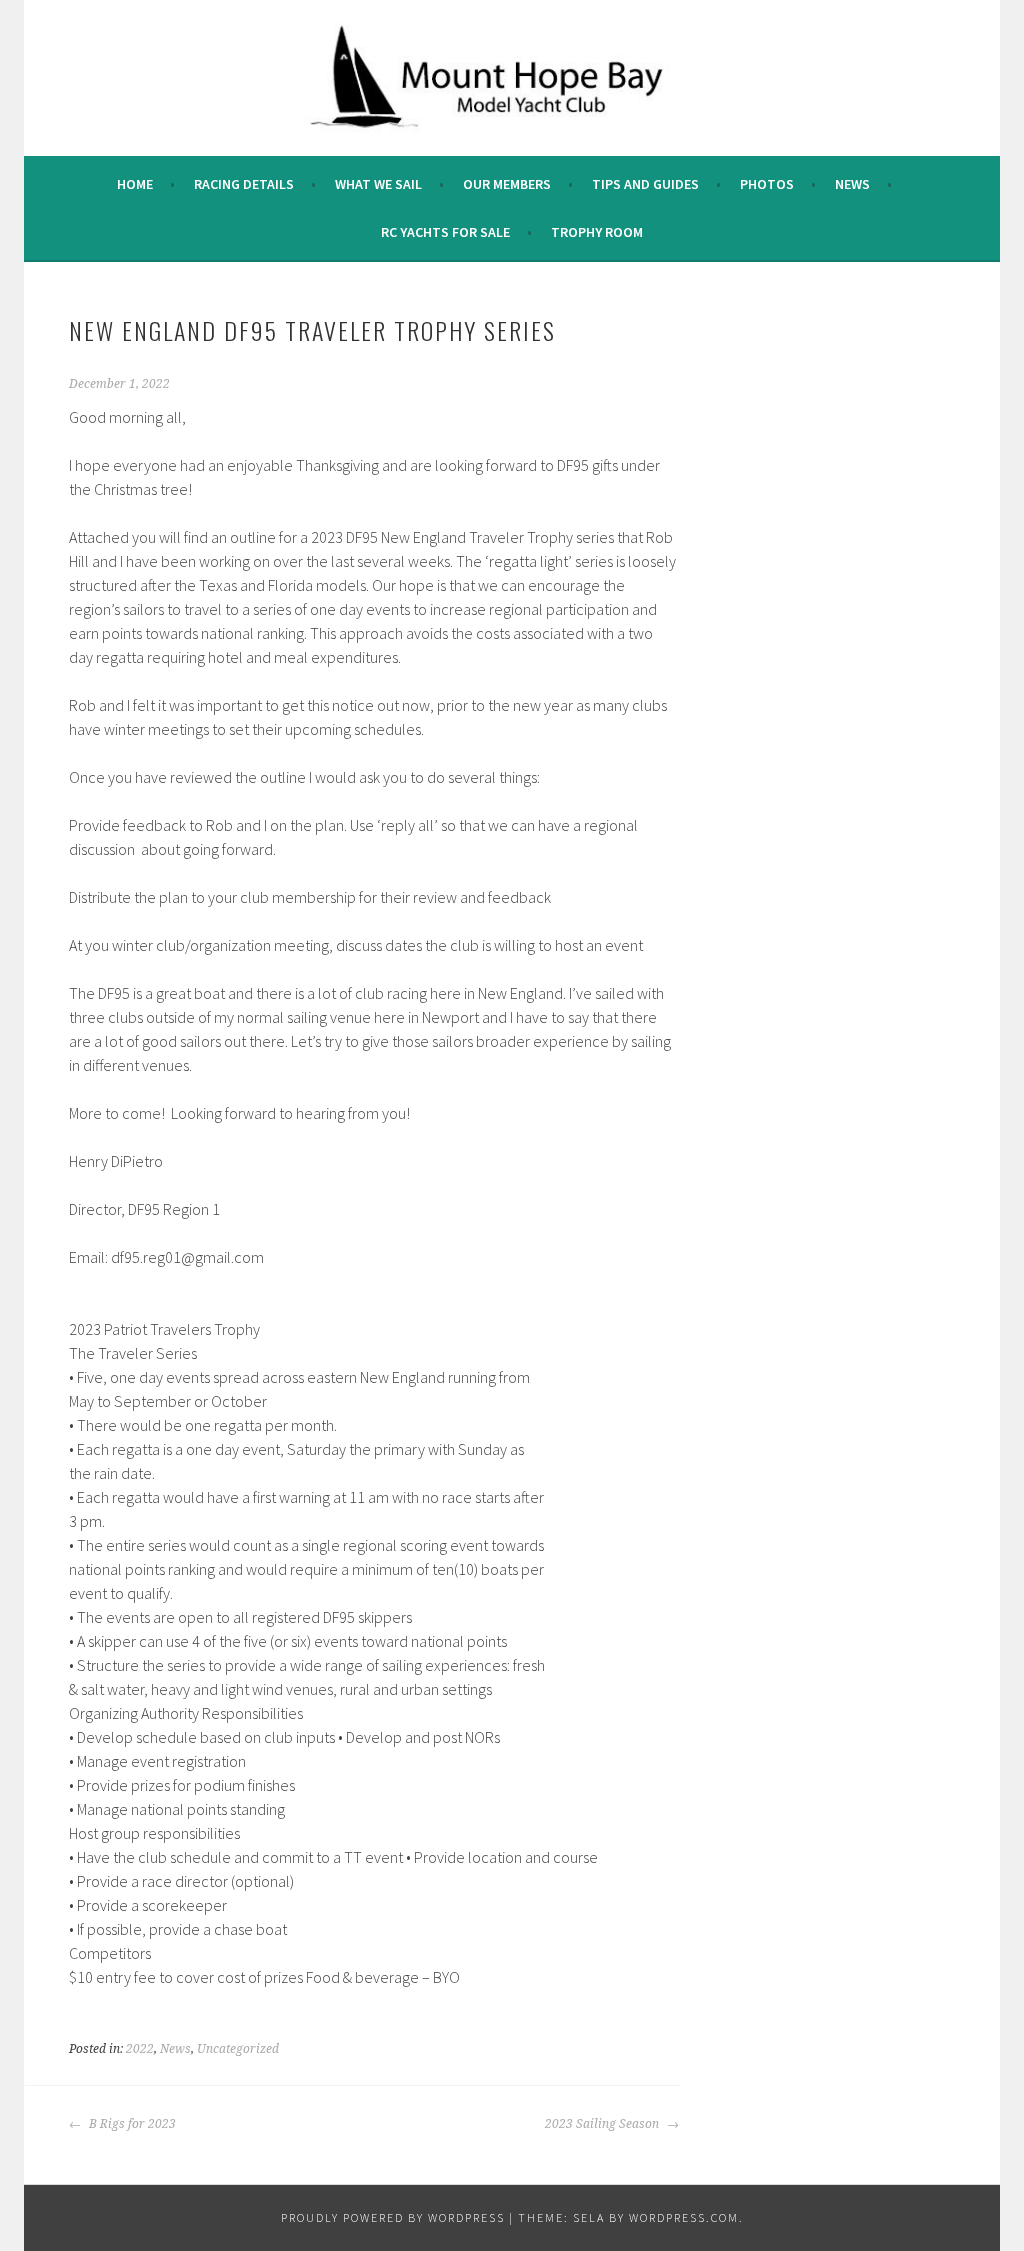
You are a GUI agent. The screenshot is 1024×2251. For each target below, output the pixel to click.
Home (135, 184)
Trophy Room (597, 232)
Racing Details (244, 184)
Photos (767, 184)
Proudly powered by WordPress (393, 2217)
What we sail (378, 184)
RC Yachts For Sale (445, 232)
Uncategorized (238, 2049)
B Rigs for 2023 (131, 2124)
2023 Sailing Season (603, 2124)
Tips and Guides (645, 184)
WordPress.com (684, 2217)
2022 (140, 2049)
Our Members (507, 184)
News (852, 184)
